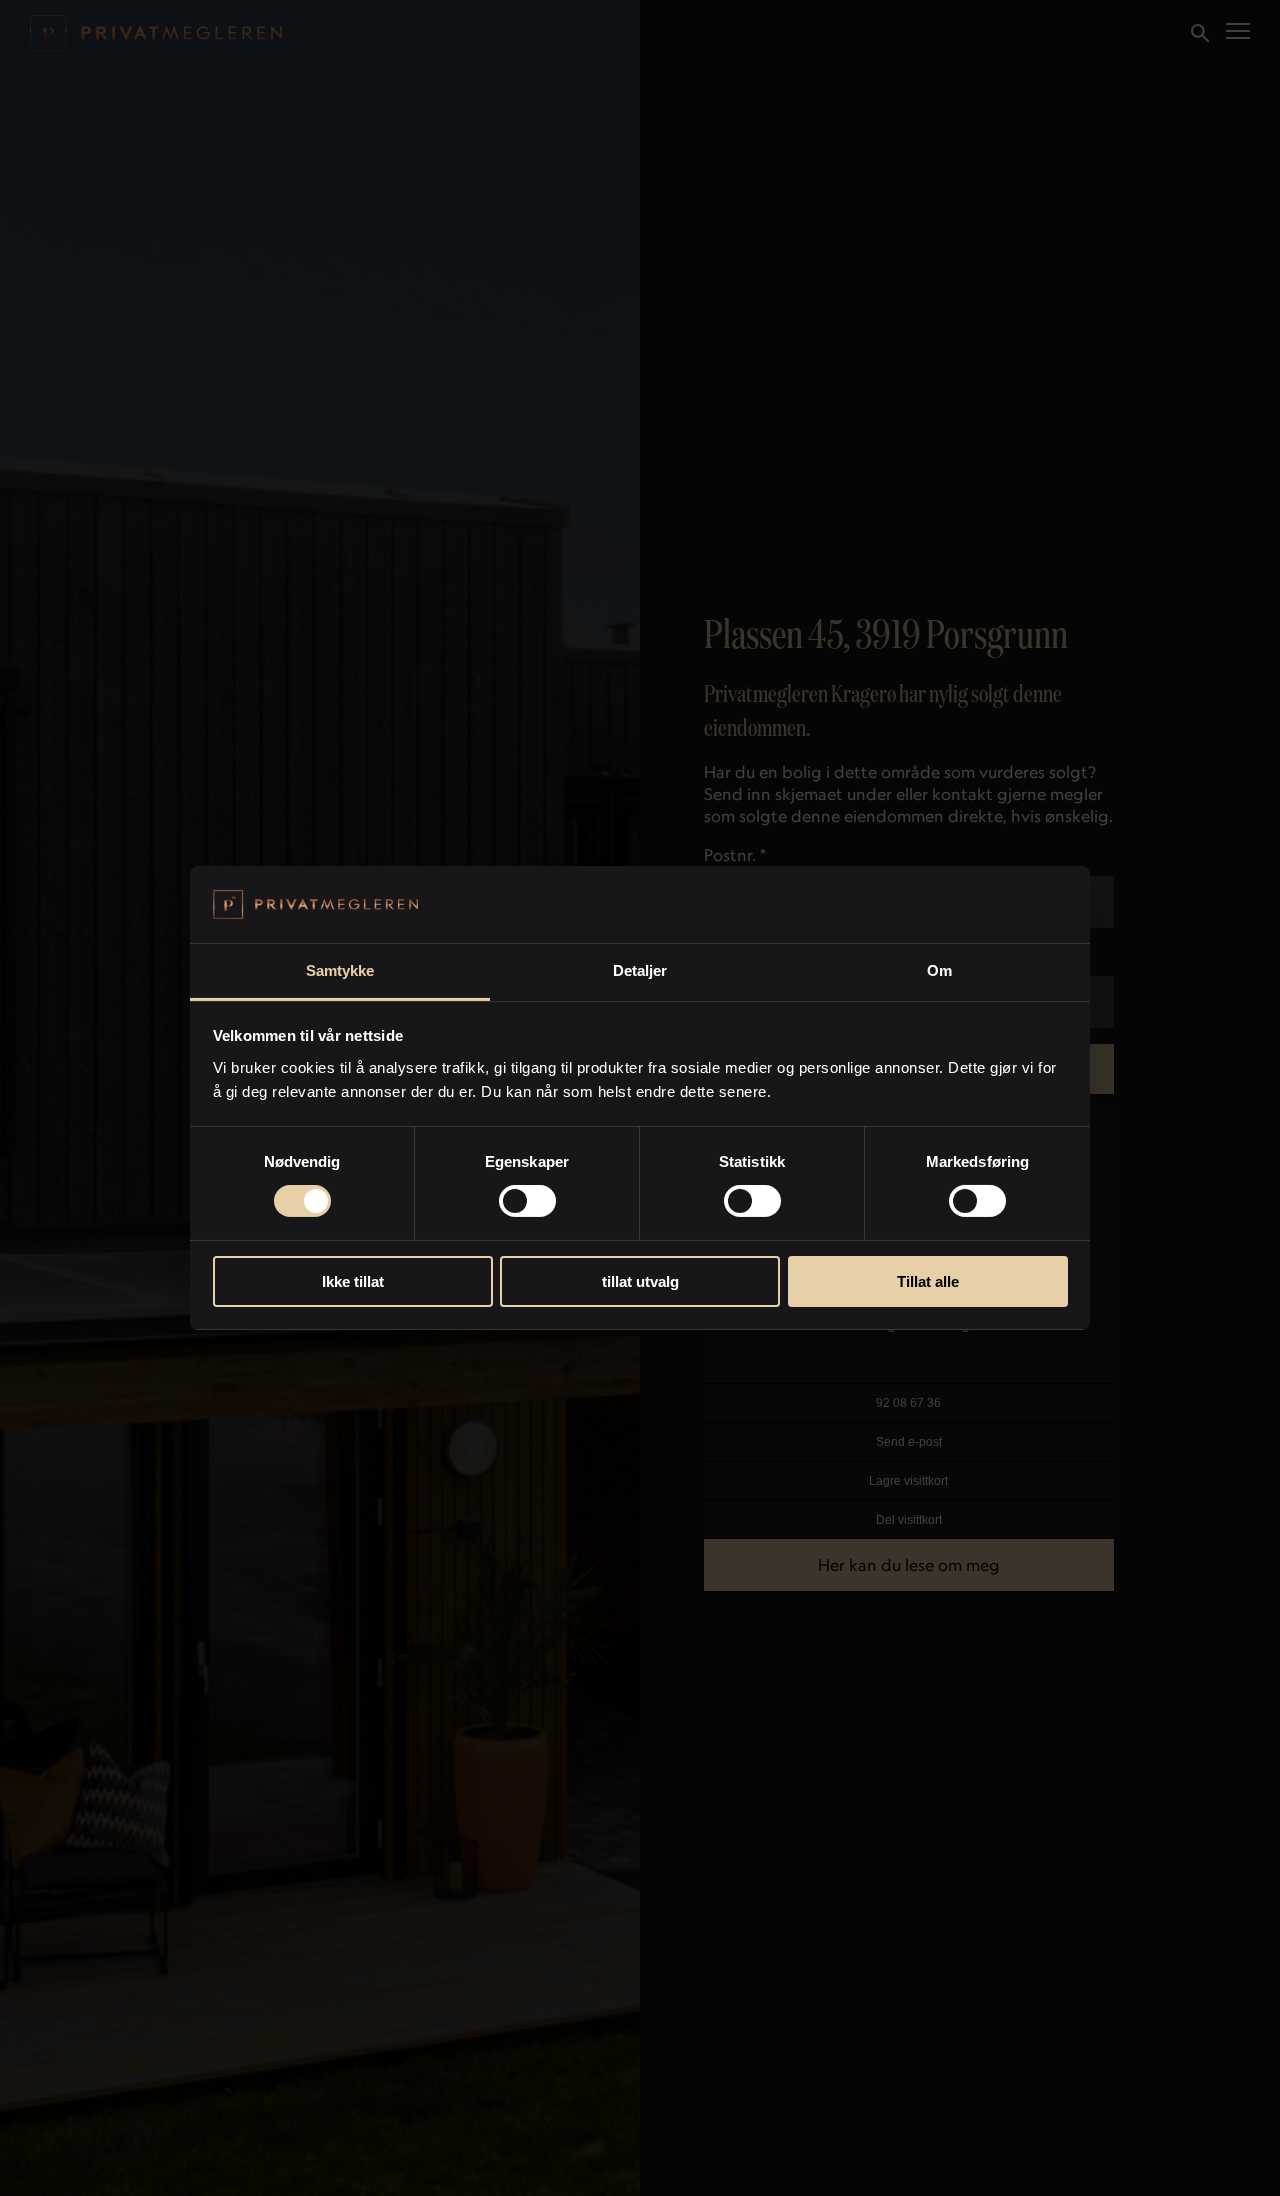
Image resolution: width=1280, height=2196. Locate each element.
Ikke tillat (353, 1281)
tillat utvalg (640, 1281)
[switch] (527, 1201)
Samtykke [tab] (340, 970)
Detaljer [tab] (640, 970)
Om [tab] (939, 970)
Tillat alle (928, 1281)
